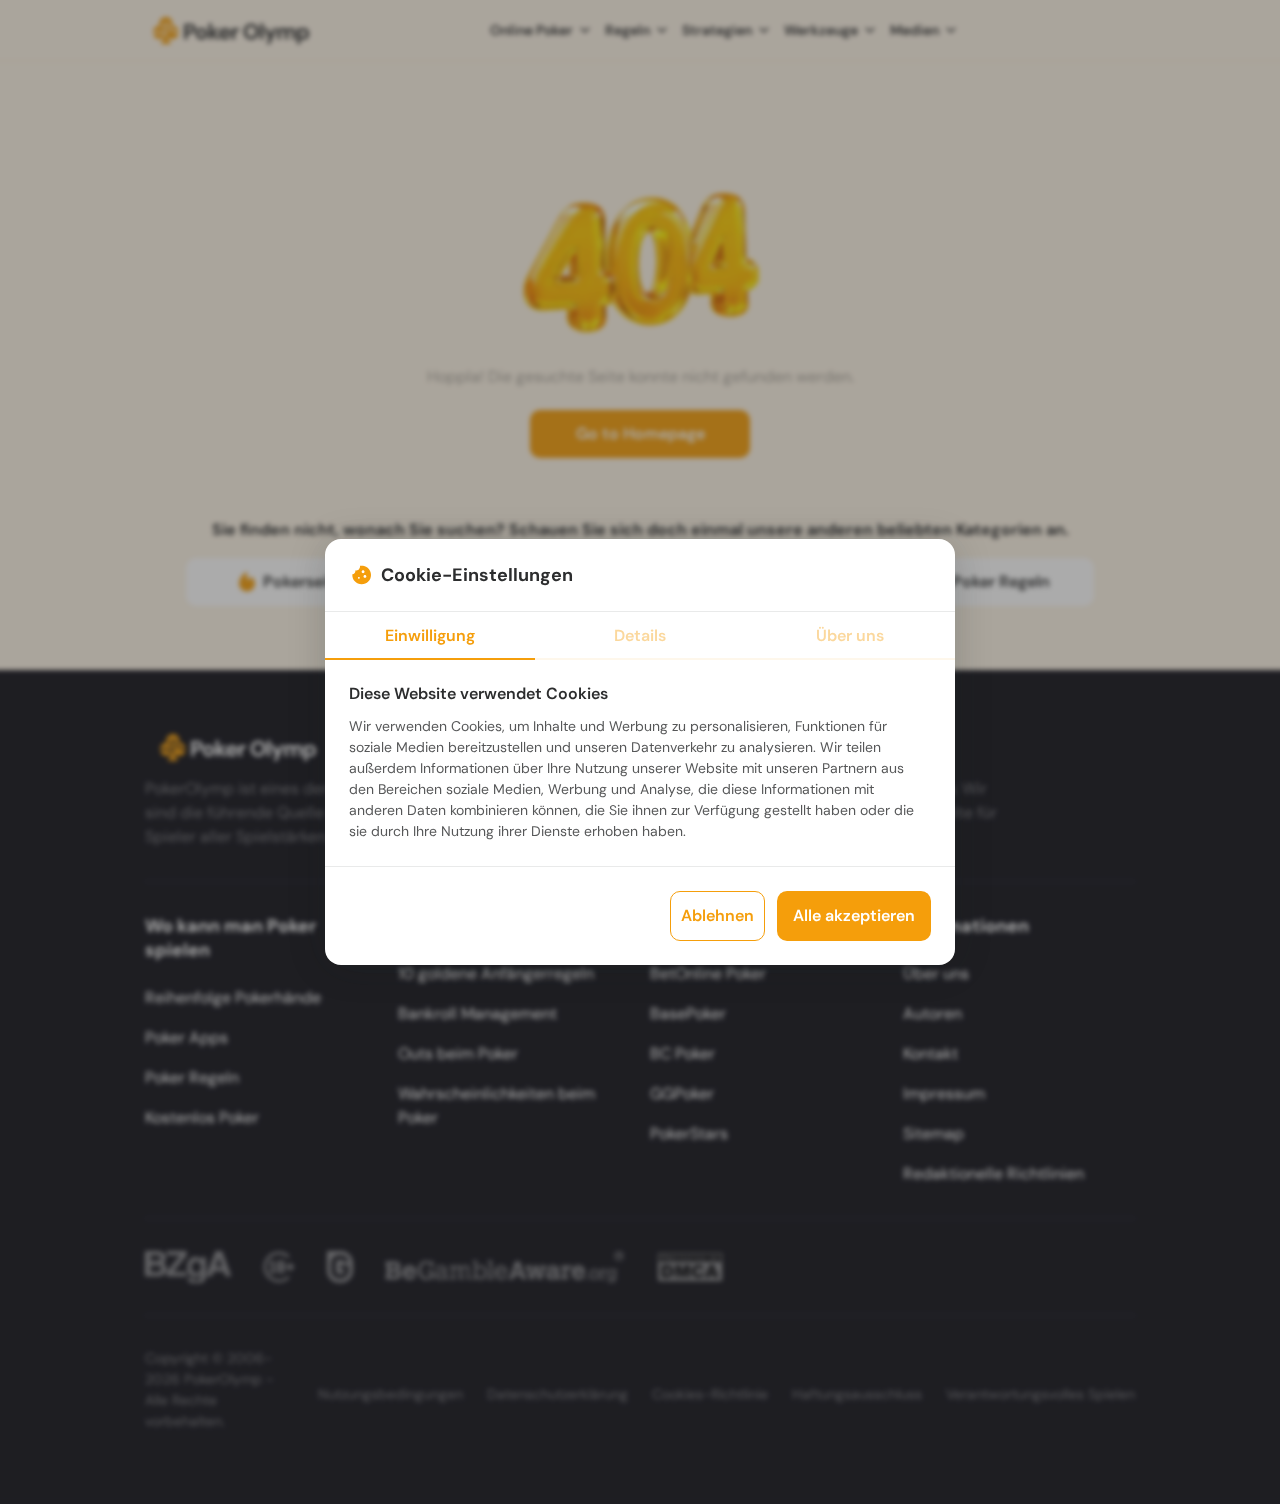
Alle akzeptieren (854, 915)
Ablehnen (717, 915)
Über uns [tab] (850, 635)
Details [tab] (640, 635)
